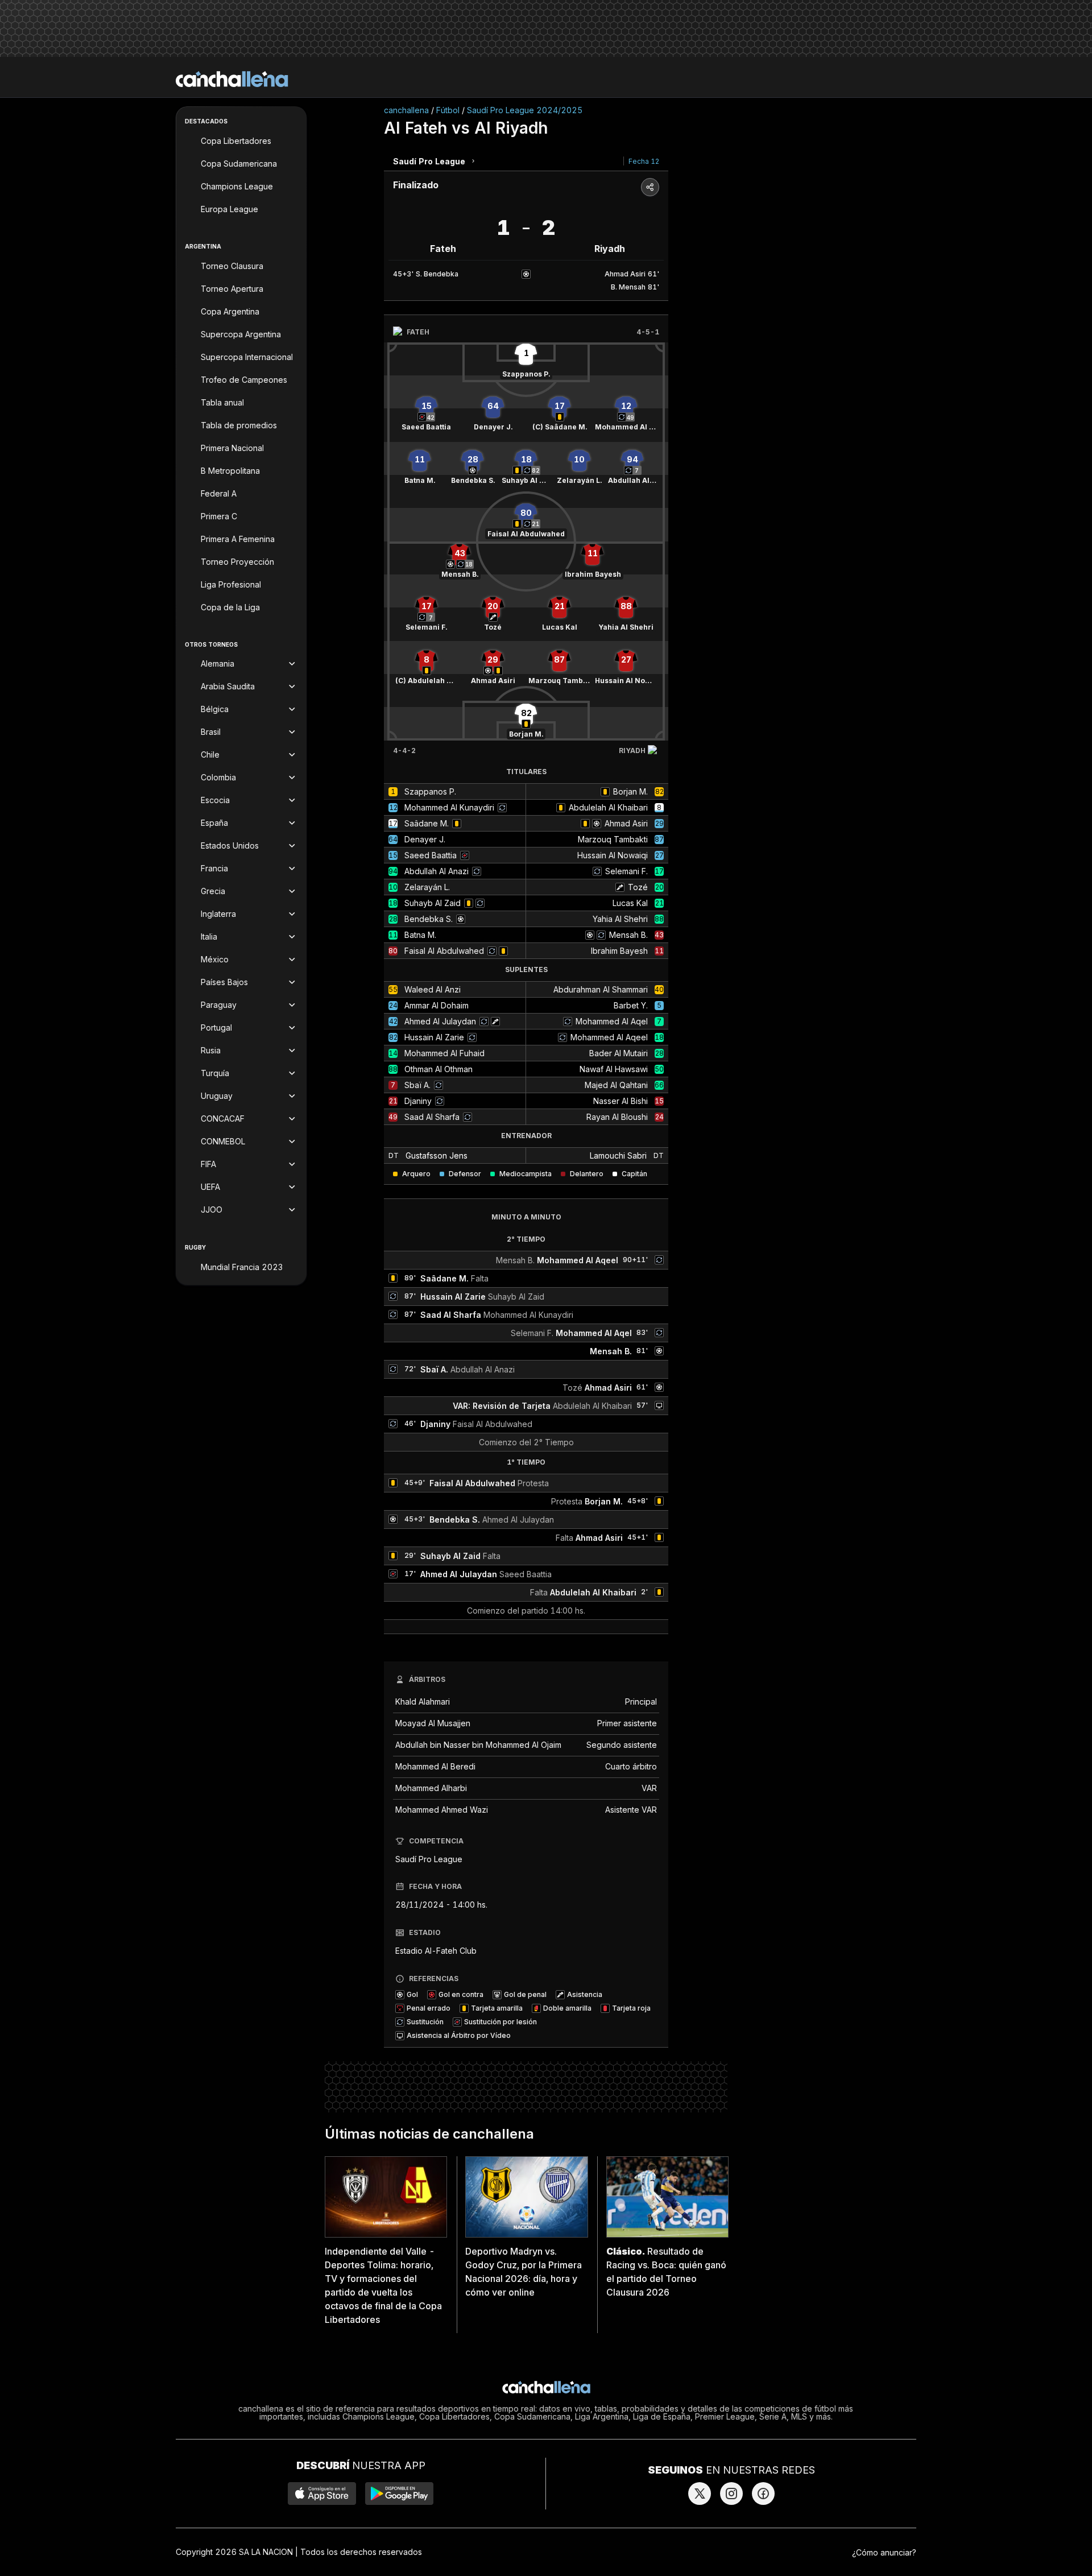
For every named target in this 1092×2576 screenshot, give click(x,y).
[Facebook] (763, 2494)
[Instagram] (731, 2494)
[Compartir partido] (650, 187)
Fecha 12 (644, 161)
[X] (700, 2494)
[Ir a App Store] (322, 2494)
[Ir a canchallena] (232, 79)
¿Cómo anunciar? (884, 2552)
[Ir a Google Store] (399, 2494)
